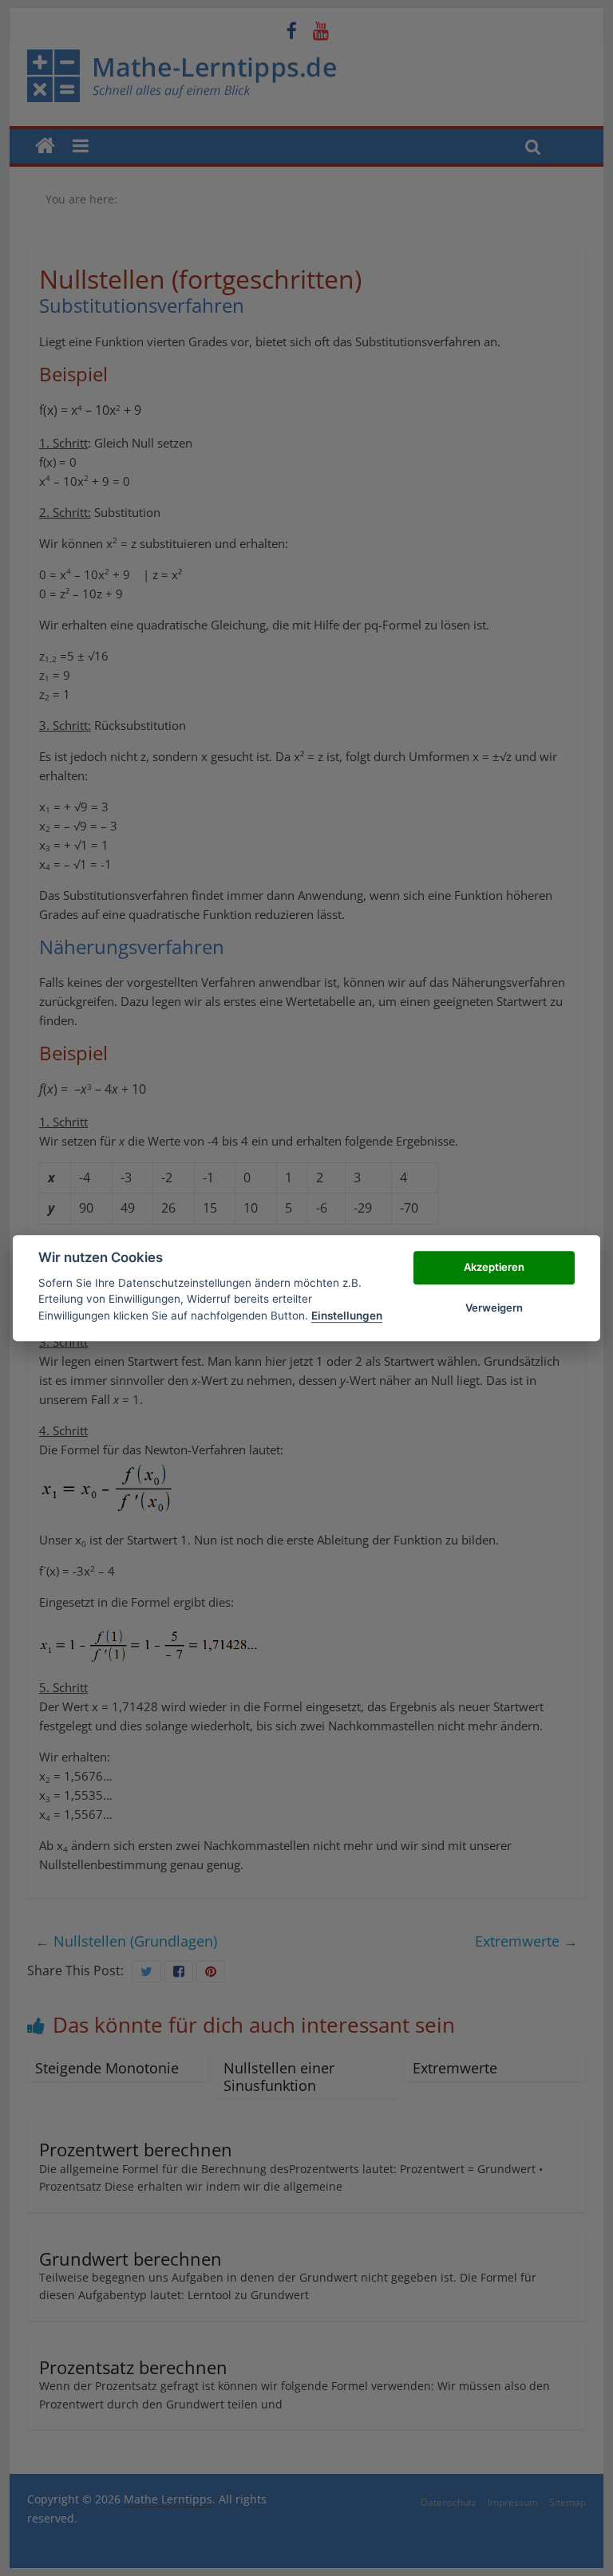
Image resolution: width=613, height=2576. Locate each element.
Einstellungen (347, 1316)
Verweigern (494, 1308)
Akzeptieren (494, 1268)
